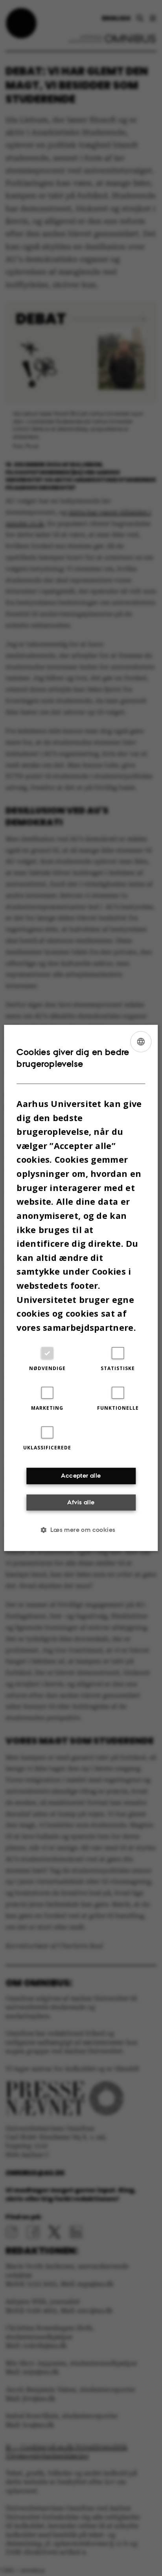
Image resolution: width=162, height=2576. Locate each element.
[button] (81, 1530)
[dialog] (81, 1288)
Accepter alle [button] (81, 1476)
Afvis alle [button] (81, 1502)
